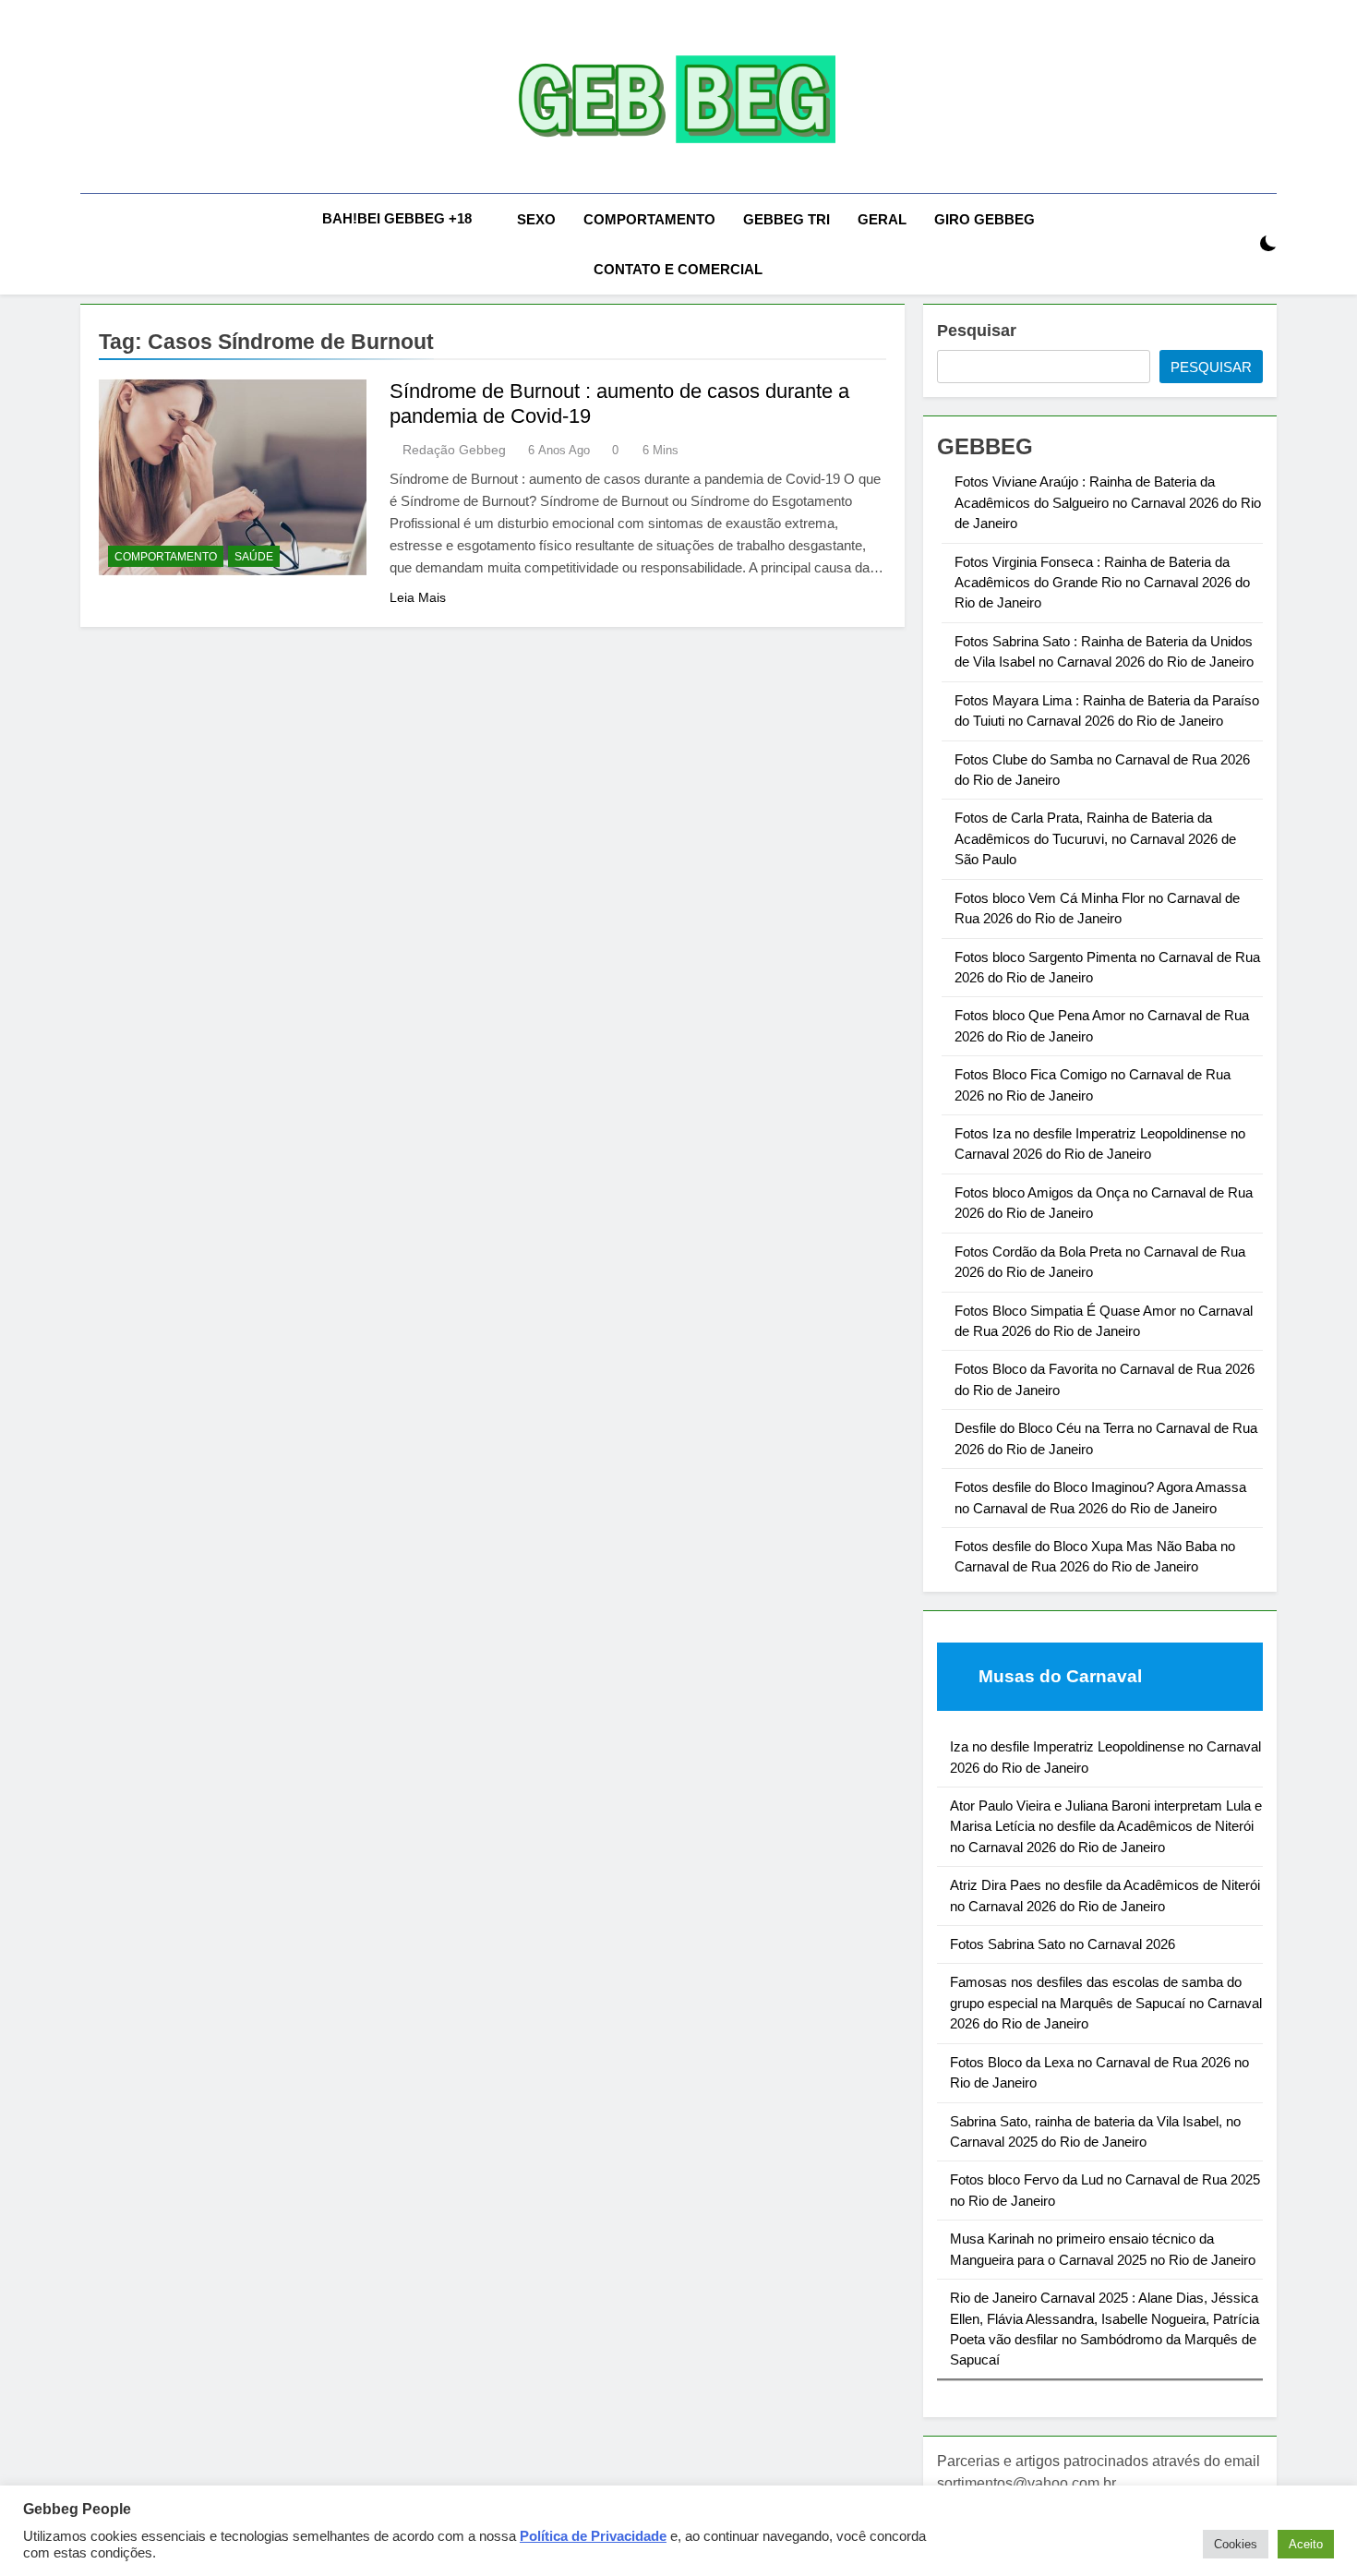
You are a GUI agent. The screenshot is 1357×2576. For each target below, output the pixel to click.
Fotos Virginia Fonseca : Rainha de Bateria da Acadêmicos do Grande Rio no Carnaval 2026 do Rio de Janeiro (1102, 583)
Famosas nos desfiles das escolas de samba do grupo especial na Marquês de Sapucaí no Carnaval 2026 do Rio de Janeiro (1106, 2003)
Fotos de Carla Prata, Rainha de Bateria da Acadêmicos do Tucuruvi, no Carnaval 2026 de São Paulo (1095, 838)
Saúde (254, 557)
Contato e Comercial (678, 269)
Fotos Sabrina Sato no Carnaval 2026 (1063, 1944)
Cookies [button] (1236, 2544)
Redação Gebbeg (454, 450)
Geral (882, 219)
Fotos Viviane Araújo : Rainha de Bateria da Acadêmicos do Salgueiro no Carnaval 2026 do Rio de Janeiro (1108, 502)
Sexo (536, 219)
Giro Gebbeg (985, 219)
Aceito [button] (1306, 2544)
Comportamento (649, 219)
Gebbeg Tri (787, 219)
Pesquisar (977, 331)
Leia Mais (418, 597)
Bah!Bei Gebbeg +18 (397, 218)
